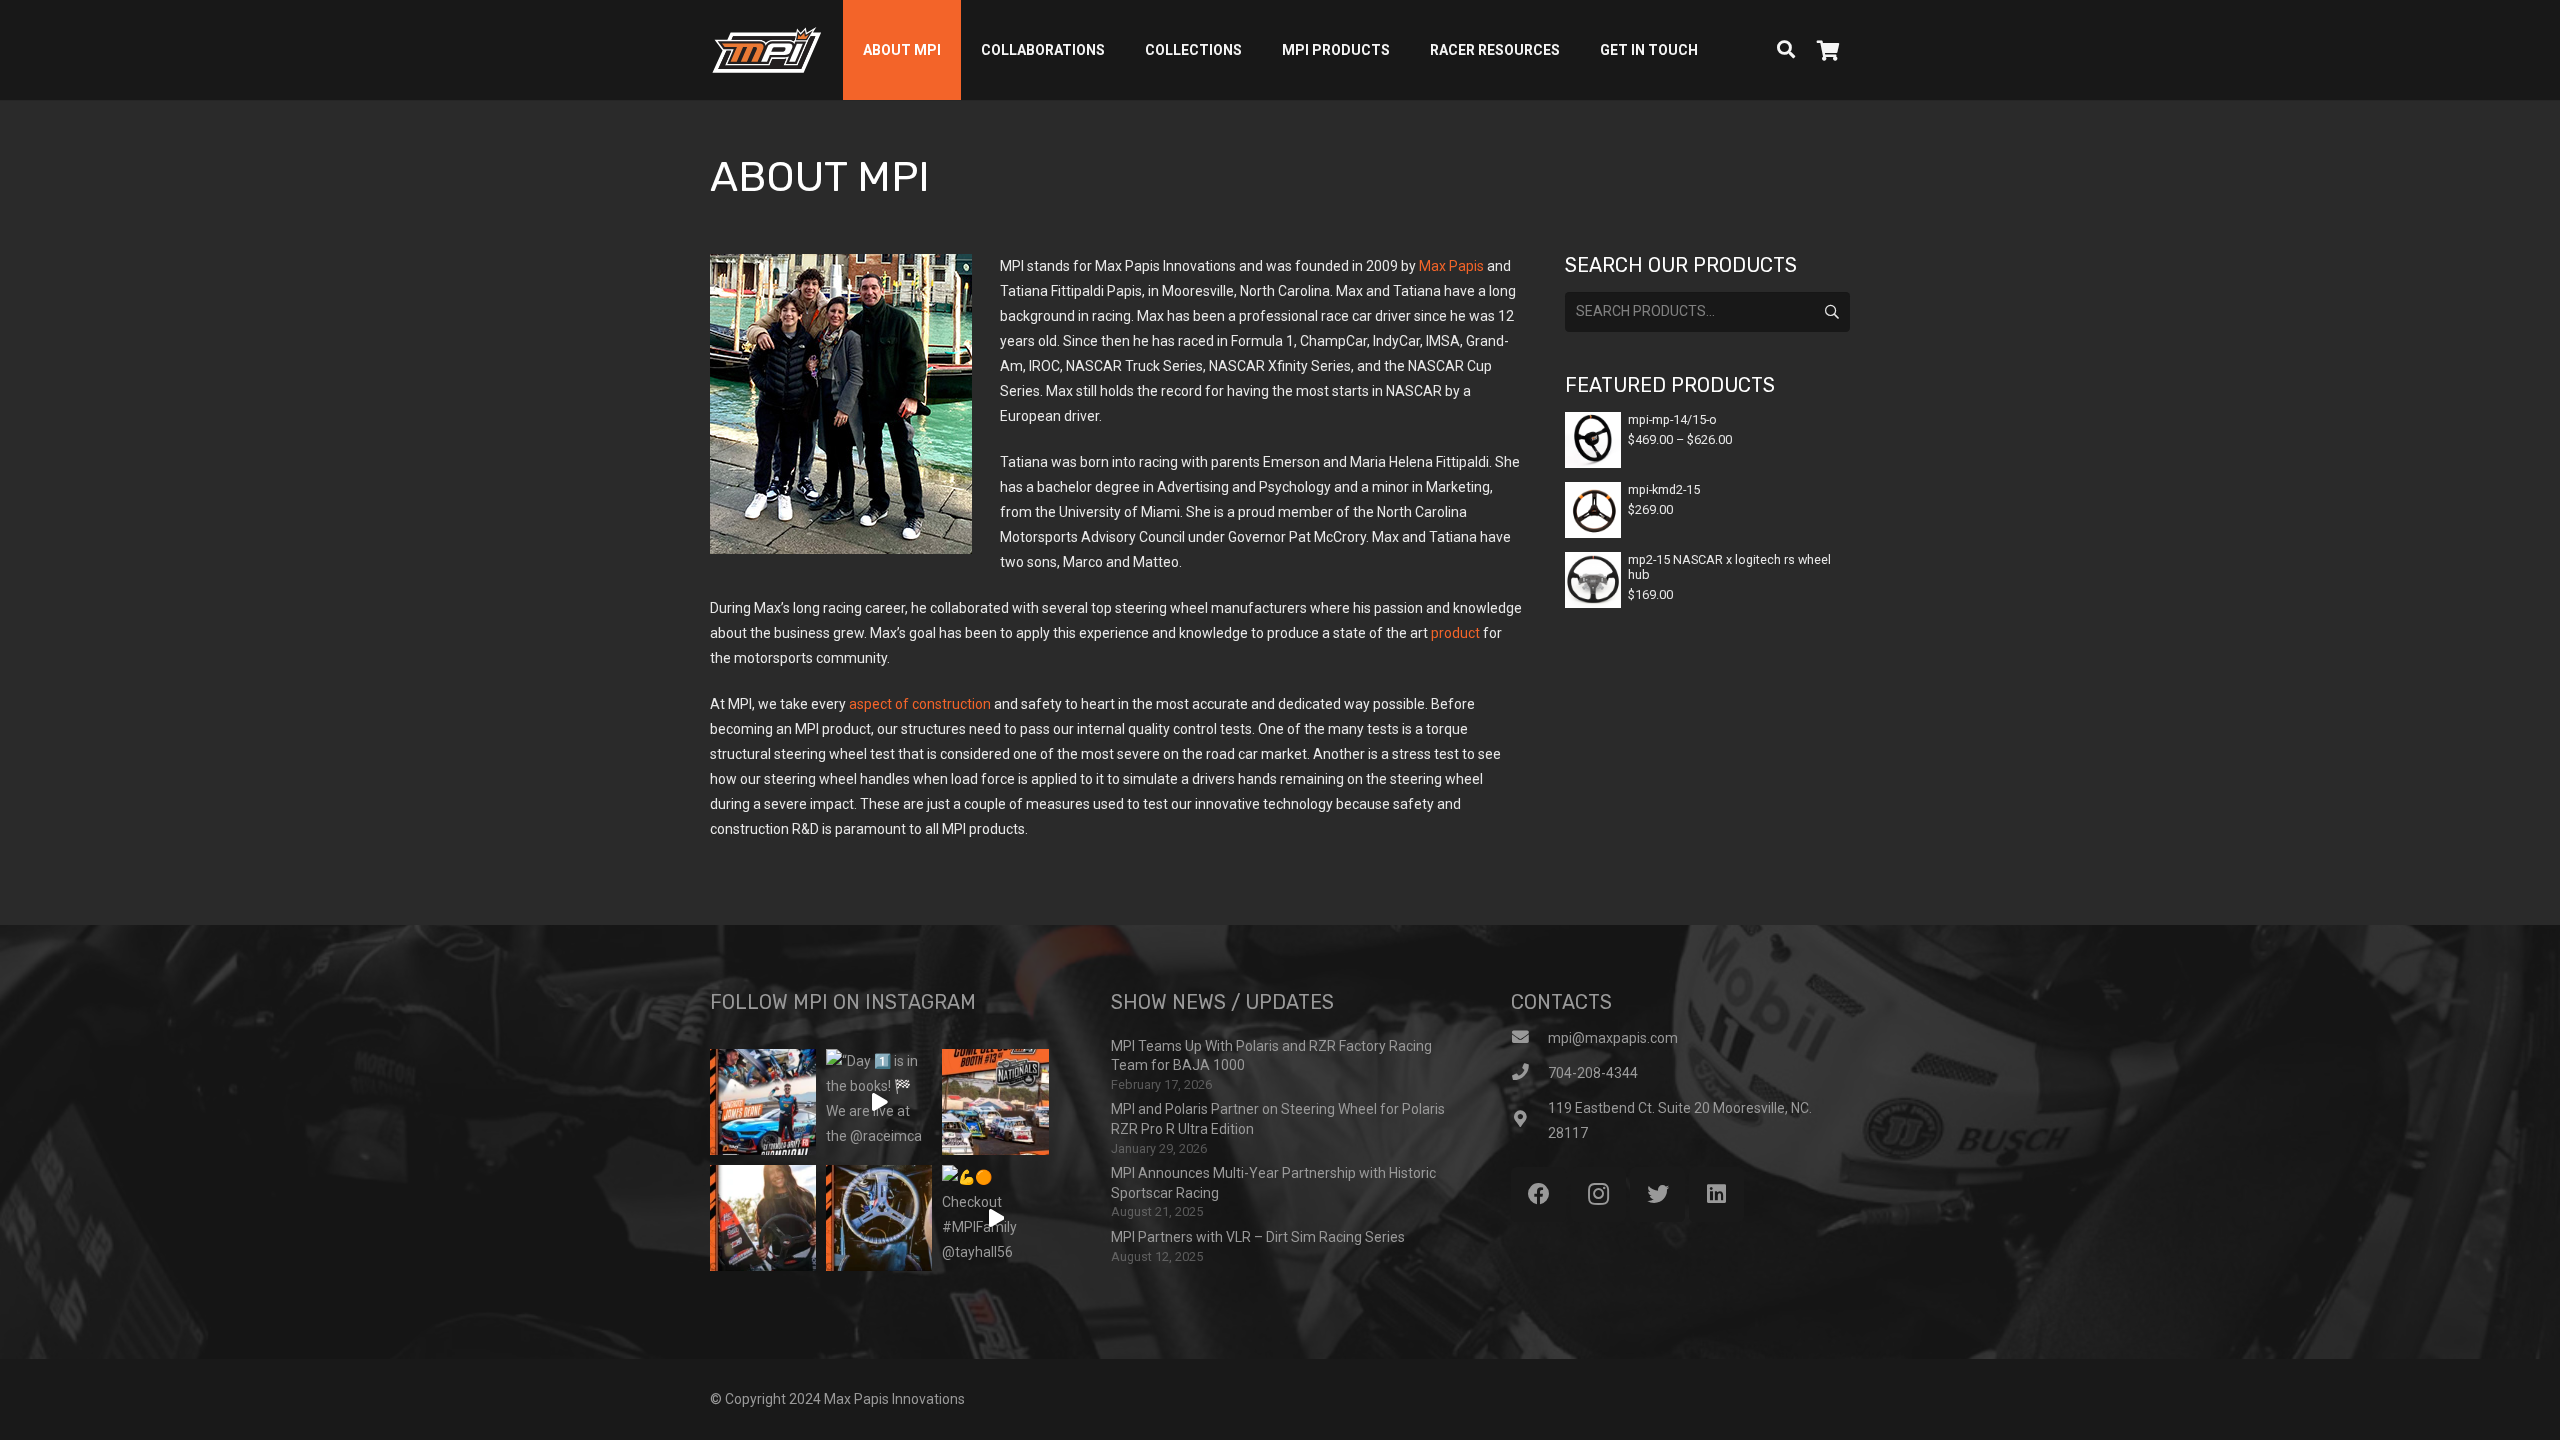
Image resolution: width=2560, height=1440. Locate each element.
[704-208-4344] (1529, 1073)
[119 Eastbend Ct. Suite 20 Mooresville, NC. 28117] (1529, 1120)
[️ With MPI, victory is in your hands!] (763, 1218)
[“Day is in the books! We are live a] (879, 1102)
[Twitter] (1657, 1194)
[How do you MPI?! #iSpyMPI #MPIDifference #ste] (879, 1218)
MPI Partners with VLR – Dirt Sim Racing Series (1258, 1237)
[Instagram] (1598, 1194)
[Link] (766, 50)
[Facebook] (1538, 1194)
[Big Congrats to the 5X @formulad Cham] (763, 1102)
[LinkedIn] (1716, 1194)
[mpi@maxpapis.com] (1529, 1038)
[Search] (1786, 49)
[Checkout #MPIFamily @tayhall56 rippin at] (995, 1218)
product (1455, 633)
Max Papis (1451, 266)
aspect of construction (920, 704)
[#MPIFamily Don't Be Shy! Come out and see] (995, 1102)
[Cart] (1828, 50)
